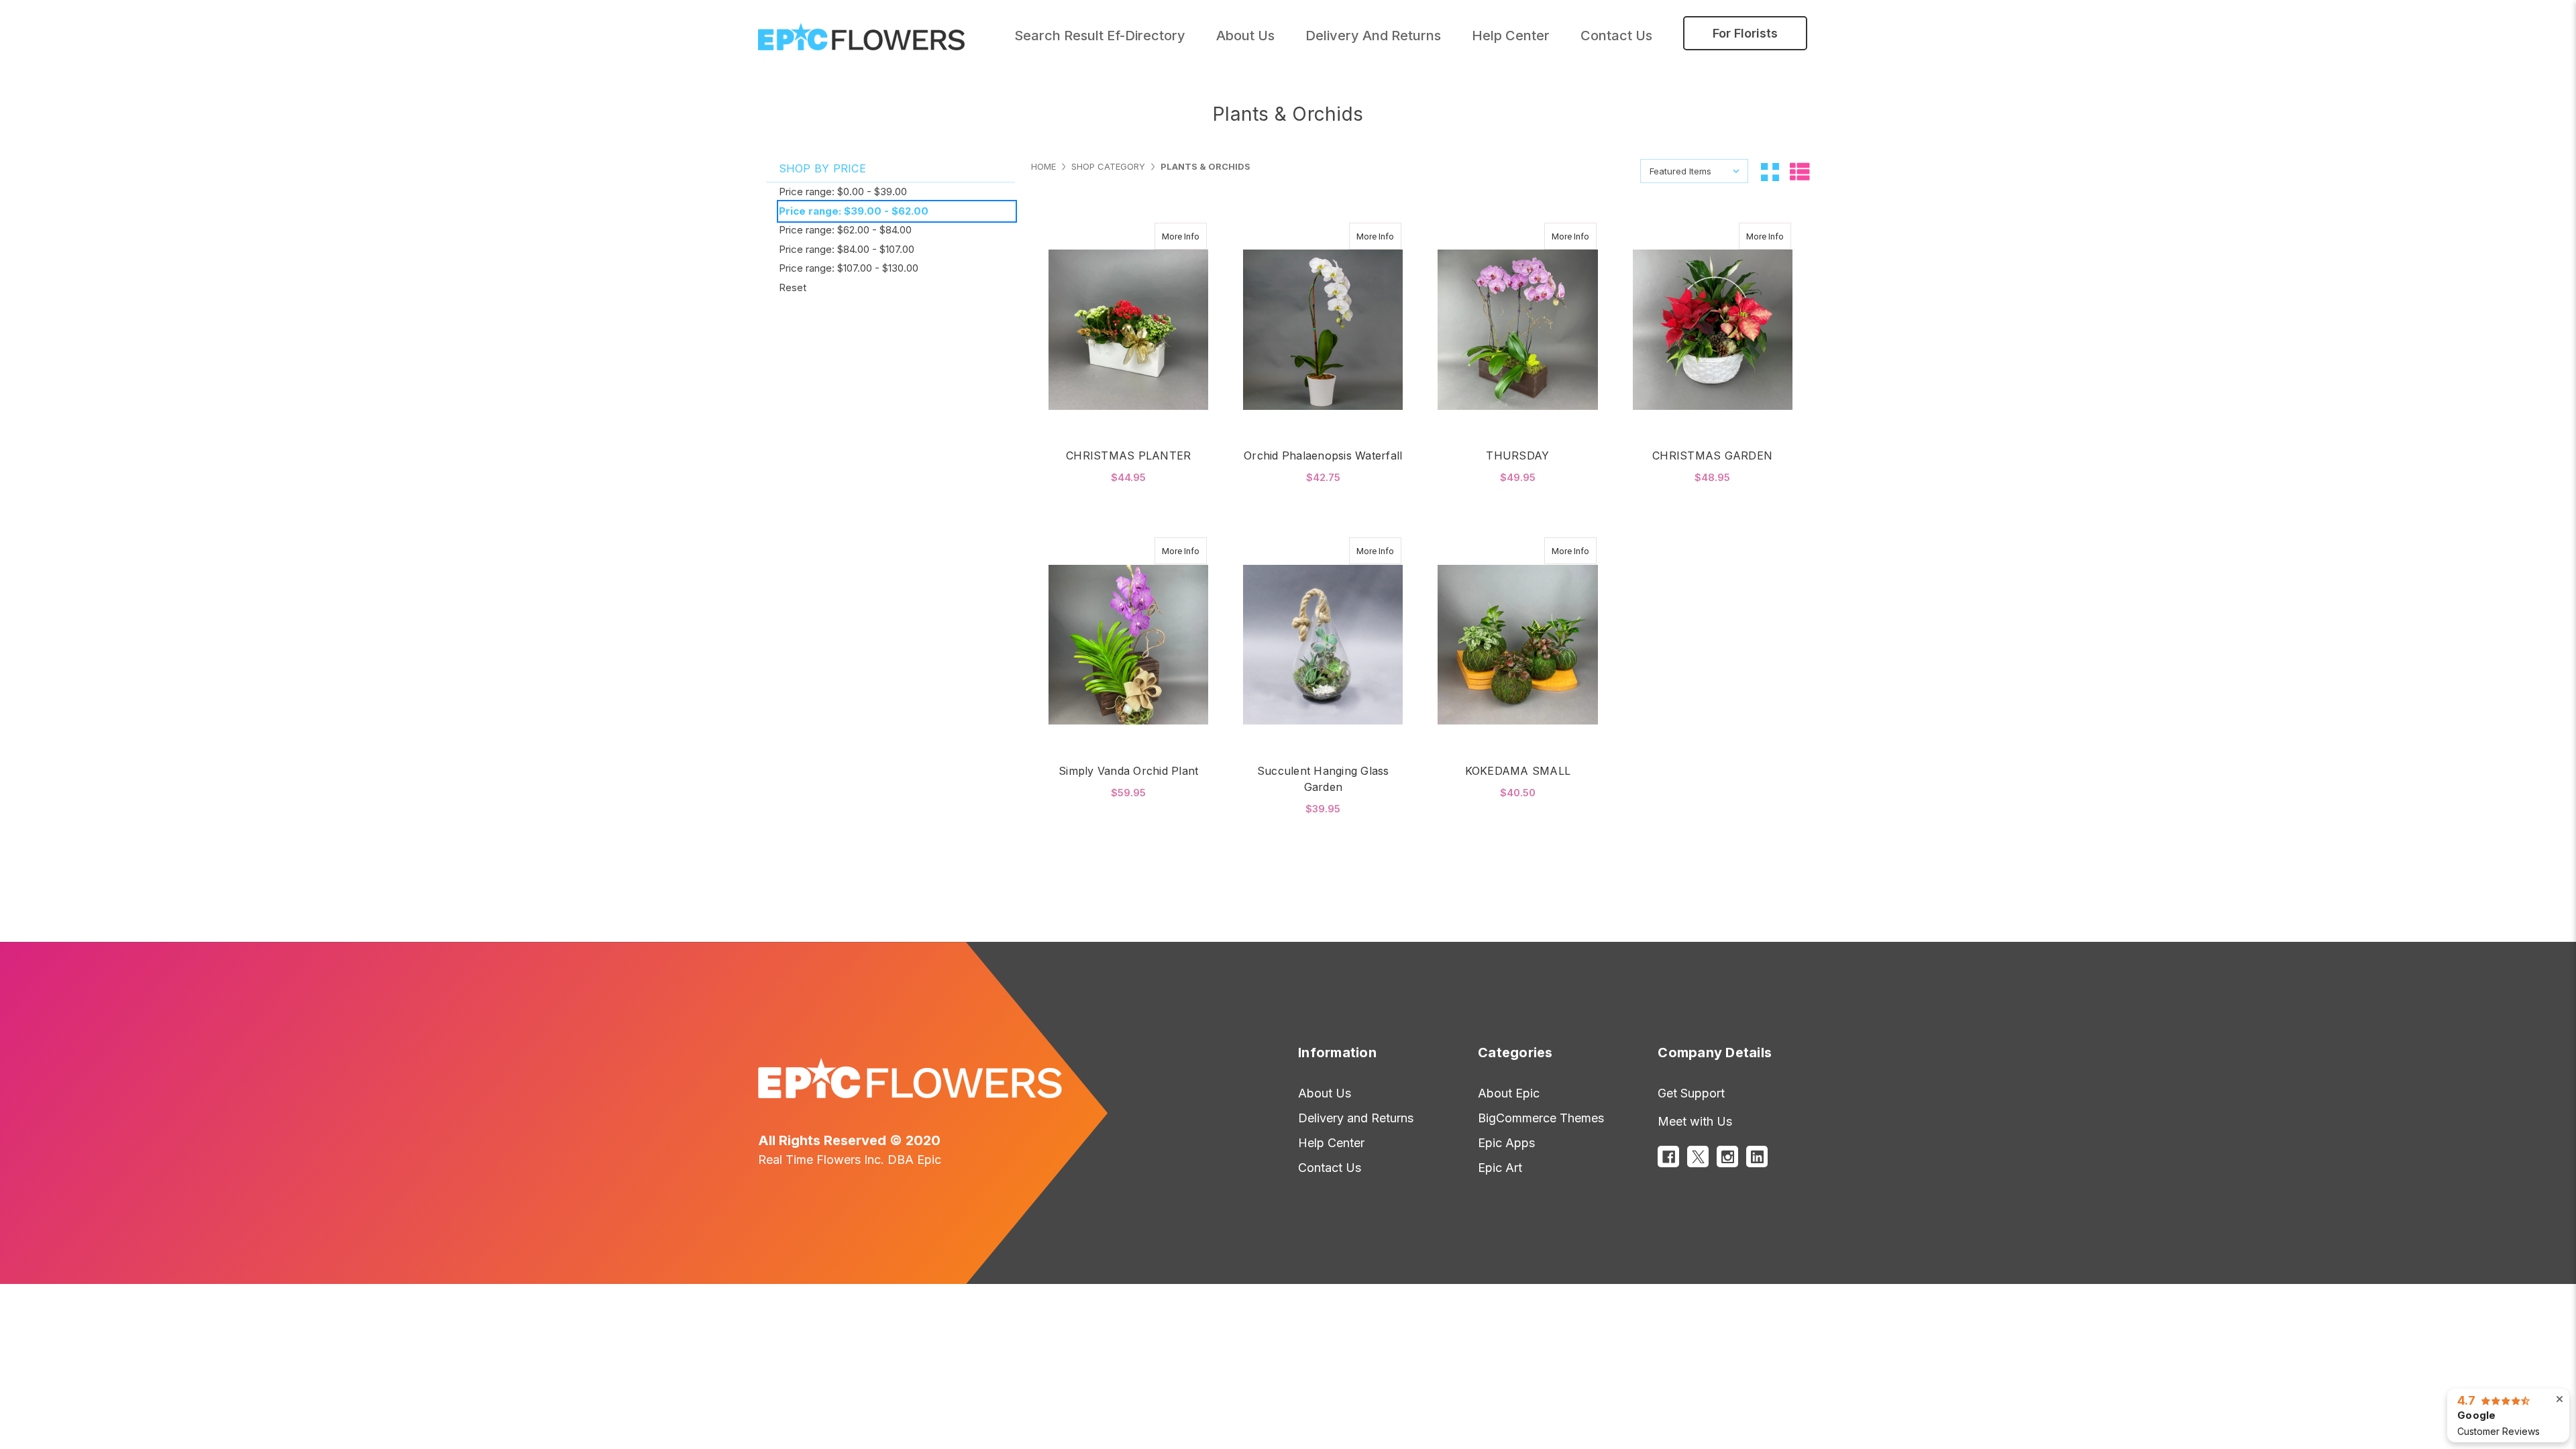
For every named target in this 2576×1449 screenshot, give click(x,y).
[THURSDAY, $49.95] (1517, 330)
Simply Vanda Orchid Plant (1128, 771)
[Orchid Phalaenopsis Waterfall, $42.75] (1323, 330)
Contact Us (1616, 36)
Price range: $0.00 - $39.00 (843, 192)
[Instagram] (1727, 1157)
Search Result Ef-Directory (1100, 36)
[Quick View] (1166, 236)
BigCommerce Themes (1541, 1118)
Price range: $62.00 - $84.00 (845, 230)
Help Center (1511, 36)
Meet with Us (1695, 1121)
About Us (1325, 1093)
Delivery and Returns (1373, 36)
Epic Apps (1506, 1143)
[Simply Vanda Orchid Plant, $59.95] (1128, 645)
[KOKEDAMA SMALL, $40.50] (1517, 645)
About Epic (1509, 1093)
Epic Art (1500, 1168)
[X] (1698, 1157)
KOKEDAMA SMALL (1518, 771)
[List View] (1800, 171)
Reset (793, 287)
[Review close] (2560, 1399)
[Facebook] (1668, 1157)
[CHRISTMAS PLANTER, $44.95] (1128, 330)
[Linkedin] (1757, 1157)
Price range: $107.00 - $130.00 (849, 268)
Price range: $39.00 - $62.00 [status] (854, 211)
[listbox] (1694, 171)
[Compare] (1192, 236)
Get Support (1691, 1093)
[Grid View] (1770, 171)
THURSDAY (1517, 455)
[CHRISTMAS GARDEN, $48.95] (1713, 330)
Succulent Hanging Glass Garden (1323, 779)
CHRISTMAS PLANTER (1128, 455)
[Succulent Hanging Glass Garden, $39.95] (1323, 645)
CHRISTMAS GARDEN (1712, 455)
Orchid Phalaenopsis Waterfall (1323, 455)
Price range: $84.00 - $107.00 (847, 249)
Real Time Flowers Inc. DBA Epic (850, 1160)
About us (1245, 36)
